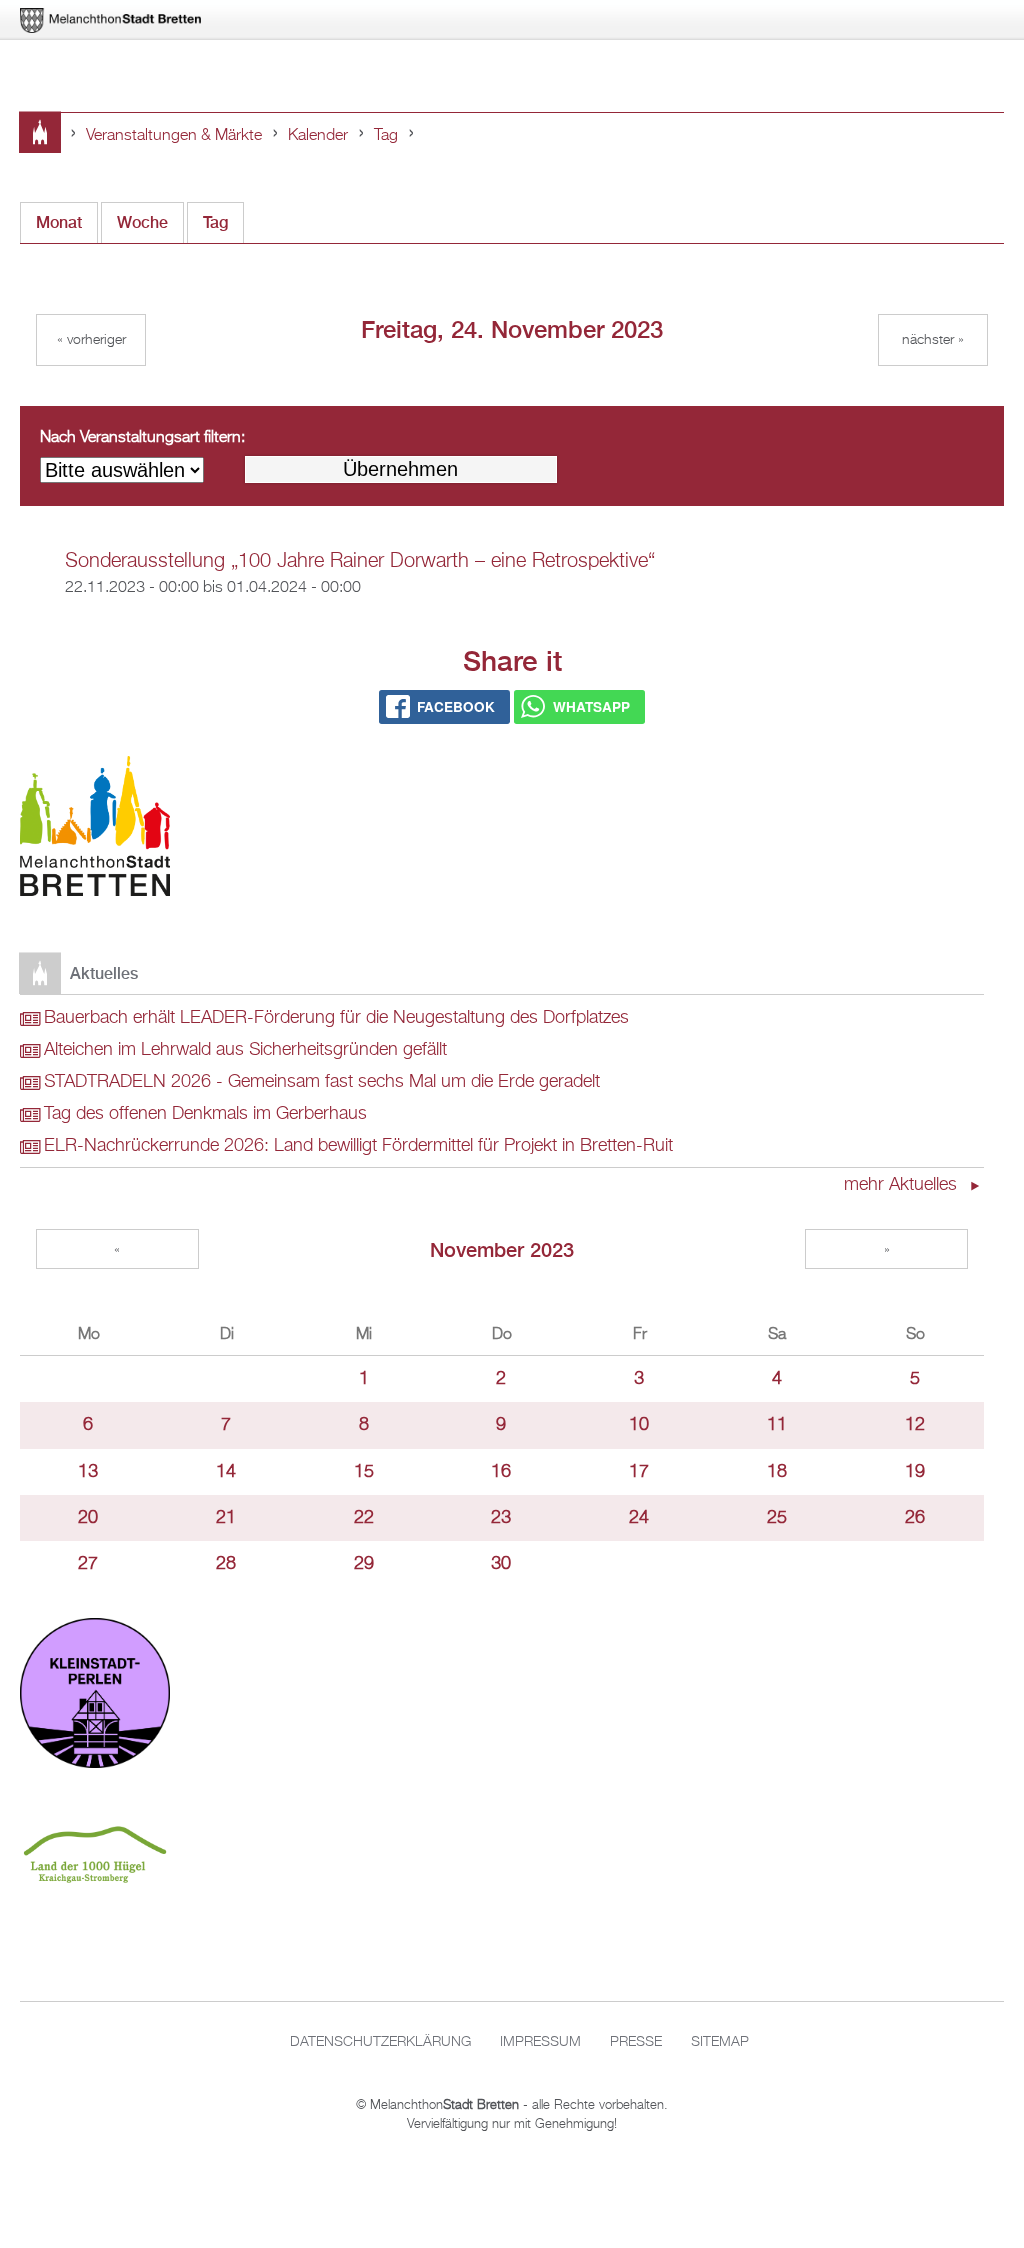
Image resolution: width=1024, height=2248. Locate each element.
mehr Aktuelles (903, 1185)
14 (226, 1472)
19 (915, 1472)
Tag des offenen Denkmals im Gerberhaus (205, 1114)
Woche (142, 222)
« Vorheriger (91, 340)
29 (364, 1564)
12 (915, 1425)
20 (88, 1518)
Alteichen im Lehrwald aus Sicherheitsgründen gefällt (245, 1050)
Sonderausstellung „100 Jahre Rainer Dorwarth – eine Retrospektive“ (360, 561)
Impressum (540, 2042)
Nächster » (933, 340)
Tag (386, 136)
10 (639, 1425)
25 (777, 1518)
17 (639, 1472)
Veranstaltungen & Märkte (174, 136)
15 (364, 1472)
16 (501, 1472)
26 (915, 1518)
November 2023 (502, 1249)
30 (501, 1564)
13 (88, 1472)
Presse (636, 2042)
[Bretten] (112, 20)
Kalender (318, 136)
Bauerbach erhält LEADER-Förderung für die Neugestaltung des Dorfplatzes (336, 1018)
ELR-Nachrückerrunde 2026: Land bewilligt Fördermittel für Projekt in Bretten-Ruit (358, 1146)
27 (88, 1564)
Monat (59, 222)
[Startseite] (95, 830)
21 (226, 1518)
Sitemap (720, 2042)
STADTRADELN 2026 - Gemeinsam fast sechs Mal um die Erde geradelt (322, 1082)
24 (639, 1518)
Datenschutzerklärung (380, 2042)
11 (777, 1425)
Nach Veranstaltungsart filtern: (142, 438)
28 (226, 1564)
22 (364, 1518)
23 (501, 1518)
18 (777, 1472)
